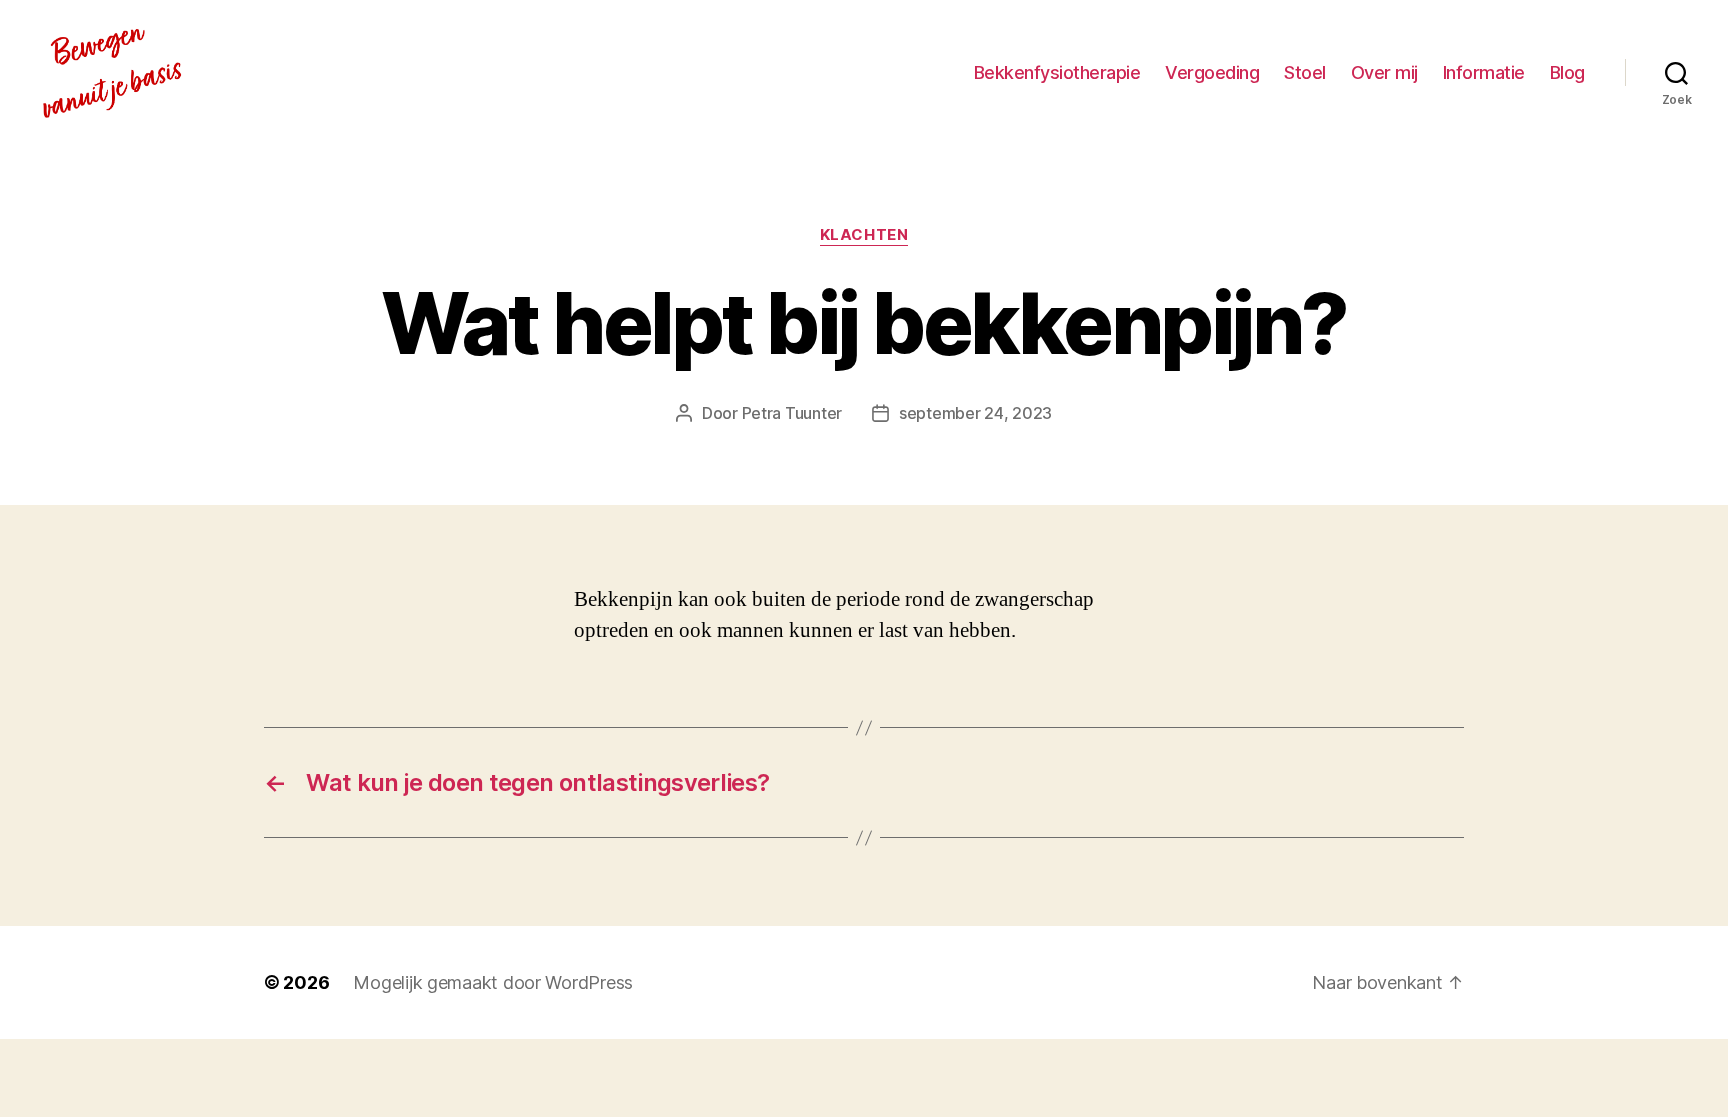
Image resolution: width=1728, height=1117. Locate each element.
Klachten (864, 235)
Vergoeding (1212, 72)
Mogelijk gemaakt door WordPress (493, 982)
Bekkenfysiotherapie (1057, 72)
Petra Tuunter (792, 413)
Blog (1567, 72)
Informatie (1484, 72)
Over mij (1384, 72)
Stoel (1305, 72)
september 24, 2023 (975, 413)
